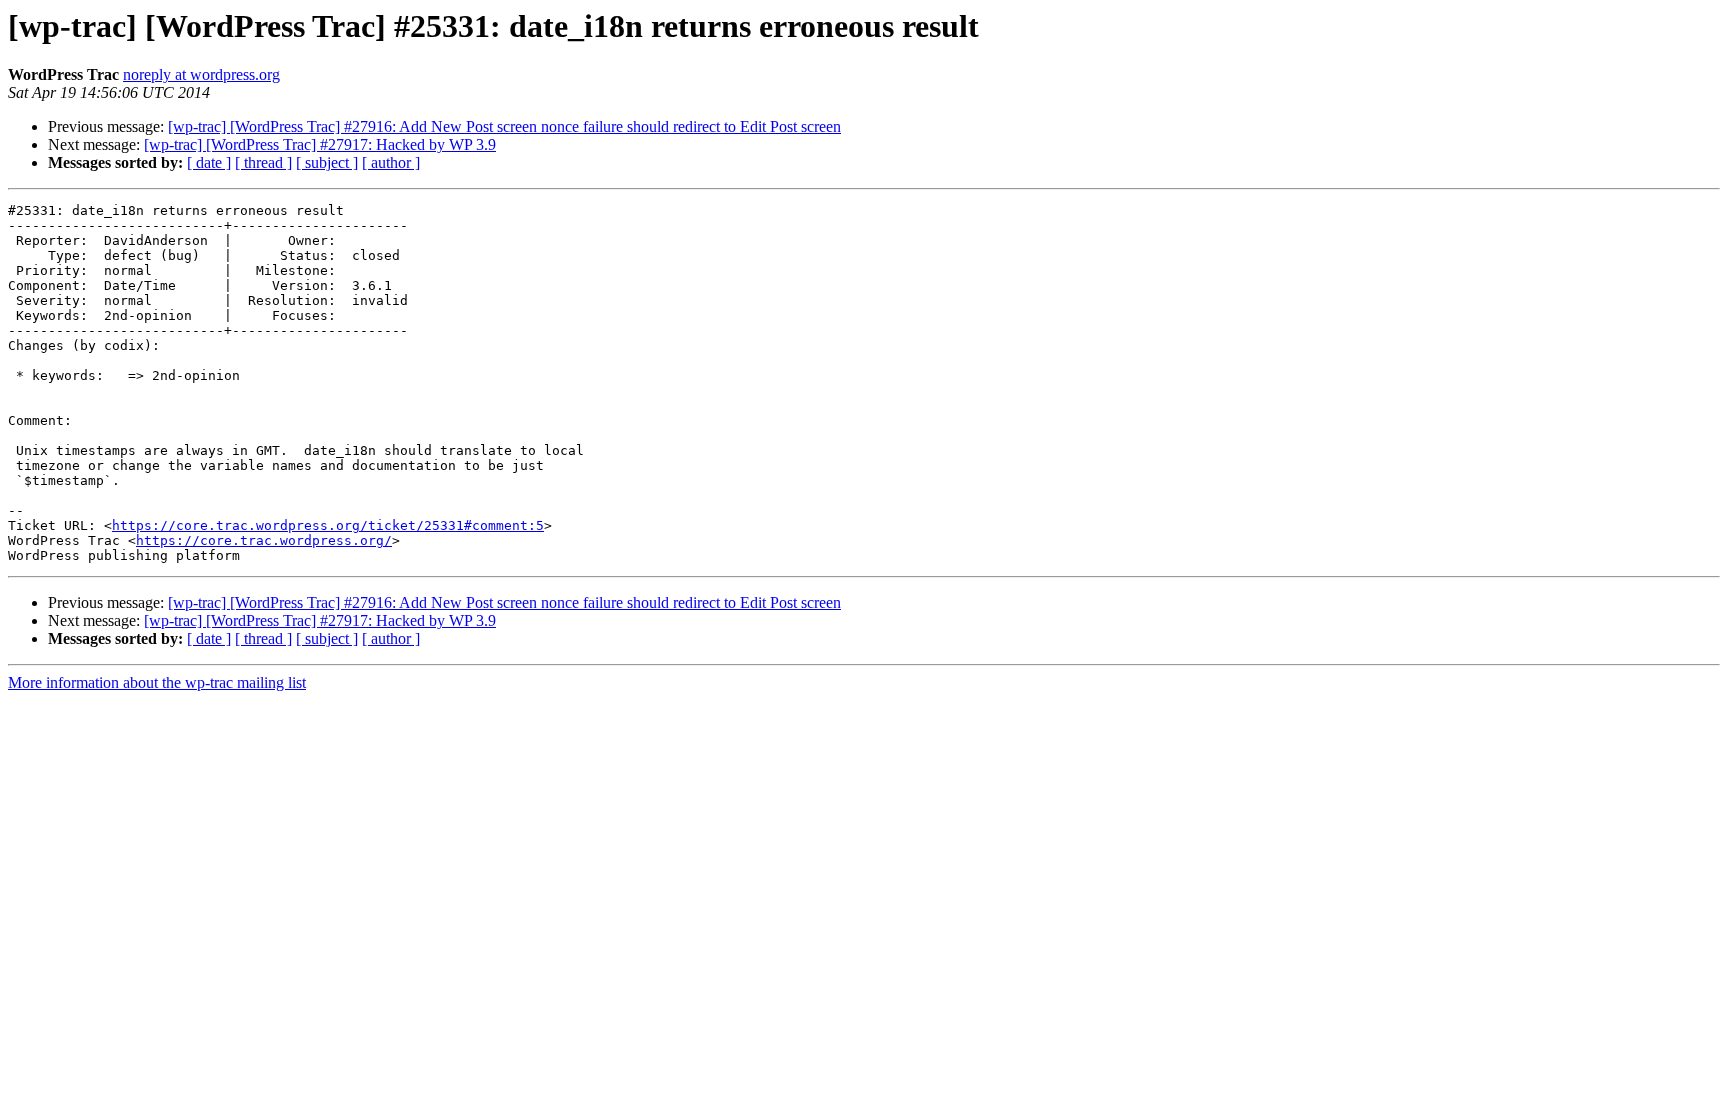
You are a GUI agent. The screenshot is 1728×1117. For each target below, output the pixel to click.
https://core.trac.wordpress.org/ (264, 540)
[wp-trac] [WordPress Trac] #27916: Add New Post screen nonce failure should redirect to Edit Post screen (504, 126)
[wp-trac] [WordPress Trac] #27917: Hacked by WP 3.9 (320, 144)
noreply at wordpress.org (201, 74)
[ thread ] (263, 162)
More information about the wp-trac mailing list (157, 682)
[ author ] (391, 162)
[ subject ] (327, 162)
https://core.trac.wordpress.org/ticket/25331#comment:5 (328, 525)
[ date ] (209, 162)
